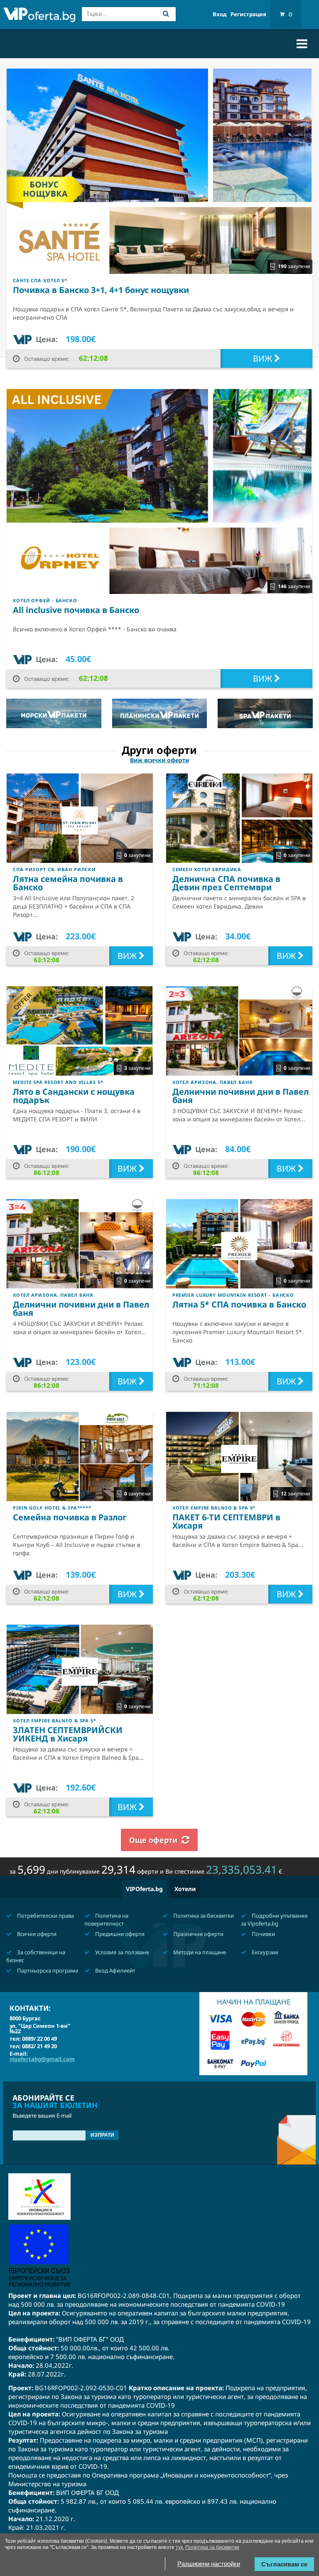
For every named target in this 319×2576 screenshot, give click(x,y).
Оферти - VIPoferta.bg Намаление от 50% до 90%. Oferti (39, 15)
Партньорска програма (47, 1970)
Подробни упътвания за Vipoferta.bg (274, 1920)
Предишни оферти (119, 1934)
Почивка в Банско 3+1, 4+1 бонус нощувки (101, 290)
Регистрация (248, 14)
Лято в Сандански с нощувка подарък (74, 1096)
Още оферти (153, 1840)
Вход (220, 14)
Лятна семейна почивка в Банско (68, 883)
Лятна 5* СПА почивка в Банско (239, 1304)
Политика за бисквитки (203, 1916)
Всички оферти (36, 1934)
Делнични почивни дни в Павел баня (240, 1096)
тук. (180, 2547)
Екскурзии (264, 1952)
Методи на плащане (199, 1952)
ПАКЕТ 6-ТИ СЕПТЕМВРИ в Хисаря (226, 1521)
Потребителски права (45, 1916)
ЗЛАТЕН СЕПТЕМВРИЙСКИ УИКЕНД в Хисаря (68, 1734)
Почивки (263, 1934)
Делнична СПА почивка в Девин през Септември (226, 883)
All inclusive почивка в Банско (76, 610)
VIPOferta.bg (144, 1889)
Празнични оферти (198, 1934)
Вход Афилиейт (115, 1970)
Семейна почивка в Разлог (70, 1517)
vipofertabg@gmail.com (42, 2059)
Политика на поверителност (106, 1920)
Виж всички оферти (159, 760)
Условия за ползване (121, 1952)
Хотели (185, 1889)
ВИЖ (264, 358)
